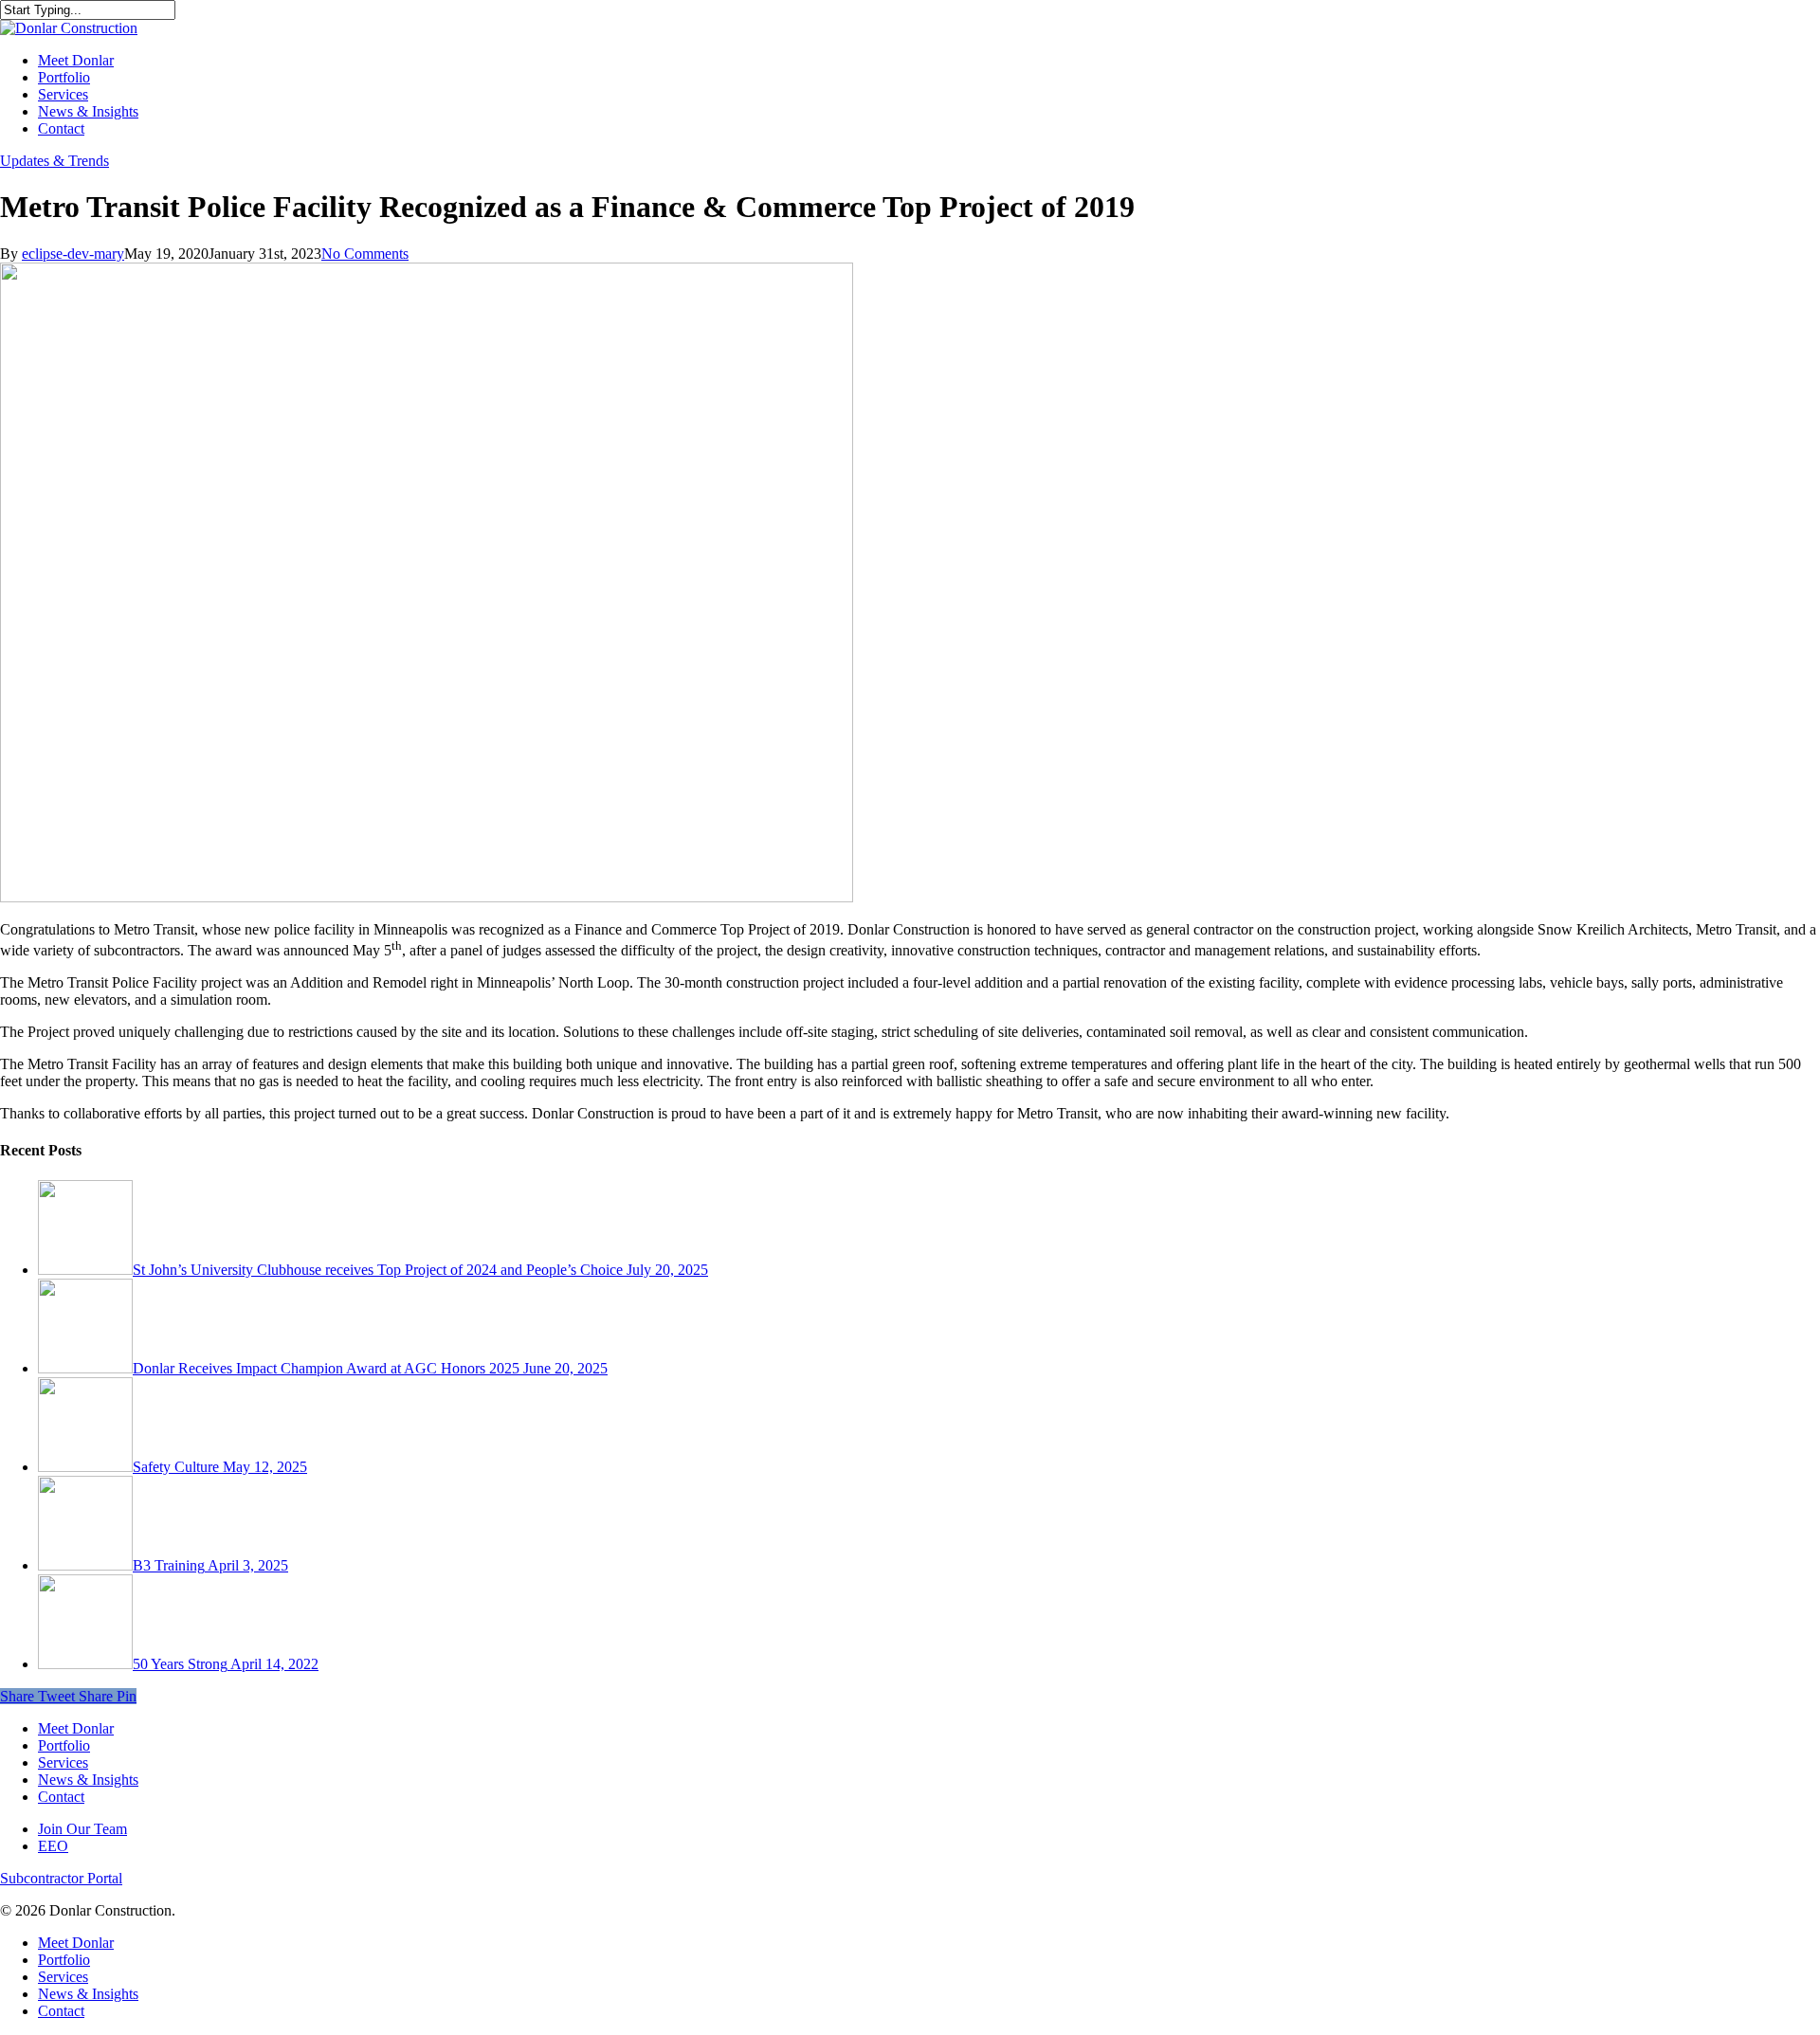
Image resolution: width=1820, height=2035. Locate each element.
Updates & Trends (55, 161)
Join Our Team (82, 1829)
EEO (53, 1846)
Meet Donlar (76, 1728)
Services (63, 1762)
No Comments (365, 254)
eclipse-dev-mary (73, 254)
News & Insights (88, 1780)
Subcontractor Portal (61, 1878)
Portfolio (64, 1745)
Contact (61, 1797)
